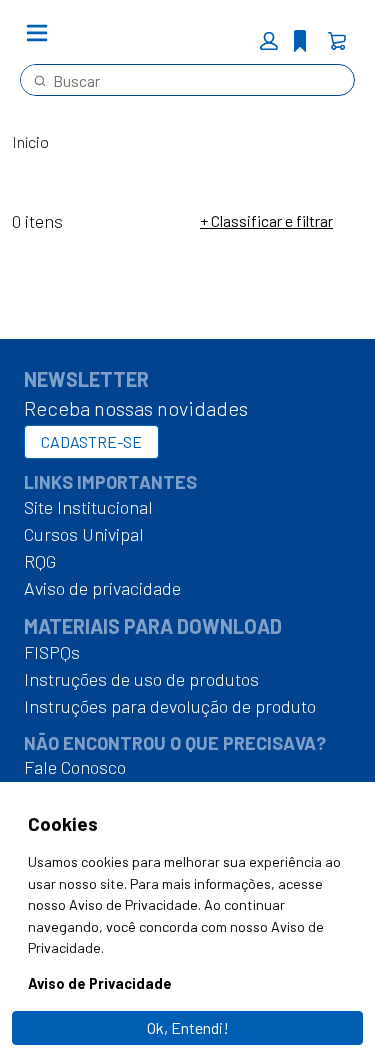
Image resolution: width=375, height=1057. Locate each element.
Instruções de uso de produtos (141, 679)
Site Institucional (88, 507)
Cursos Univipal (84, 534)
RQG (40, 561)
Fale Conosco (75, 767)
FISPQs (52, 652)
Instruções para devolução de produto (170, 706)
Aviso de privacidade (102, 588)
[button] (269, 41)
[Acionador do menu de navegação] (37, 33)
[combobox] (179, 80)
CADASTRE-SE (91, 441)
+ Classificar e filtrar (266, 220)
